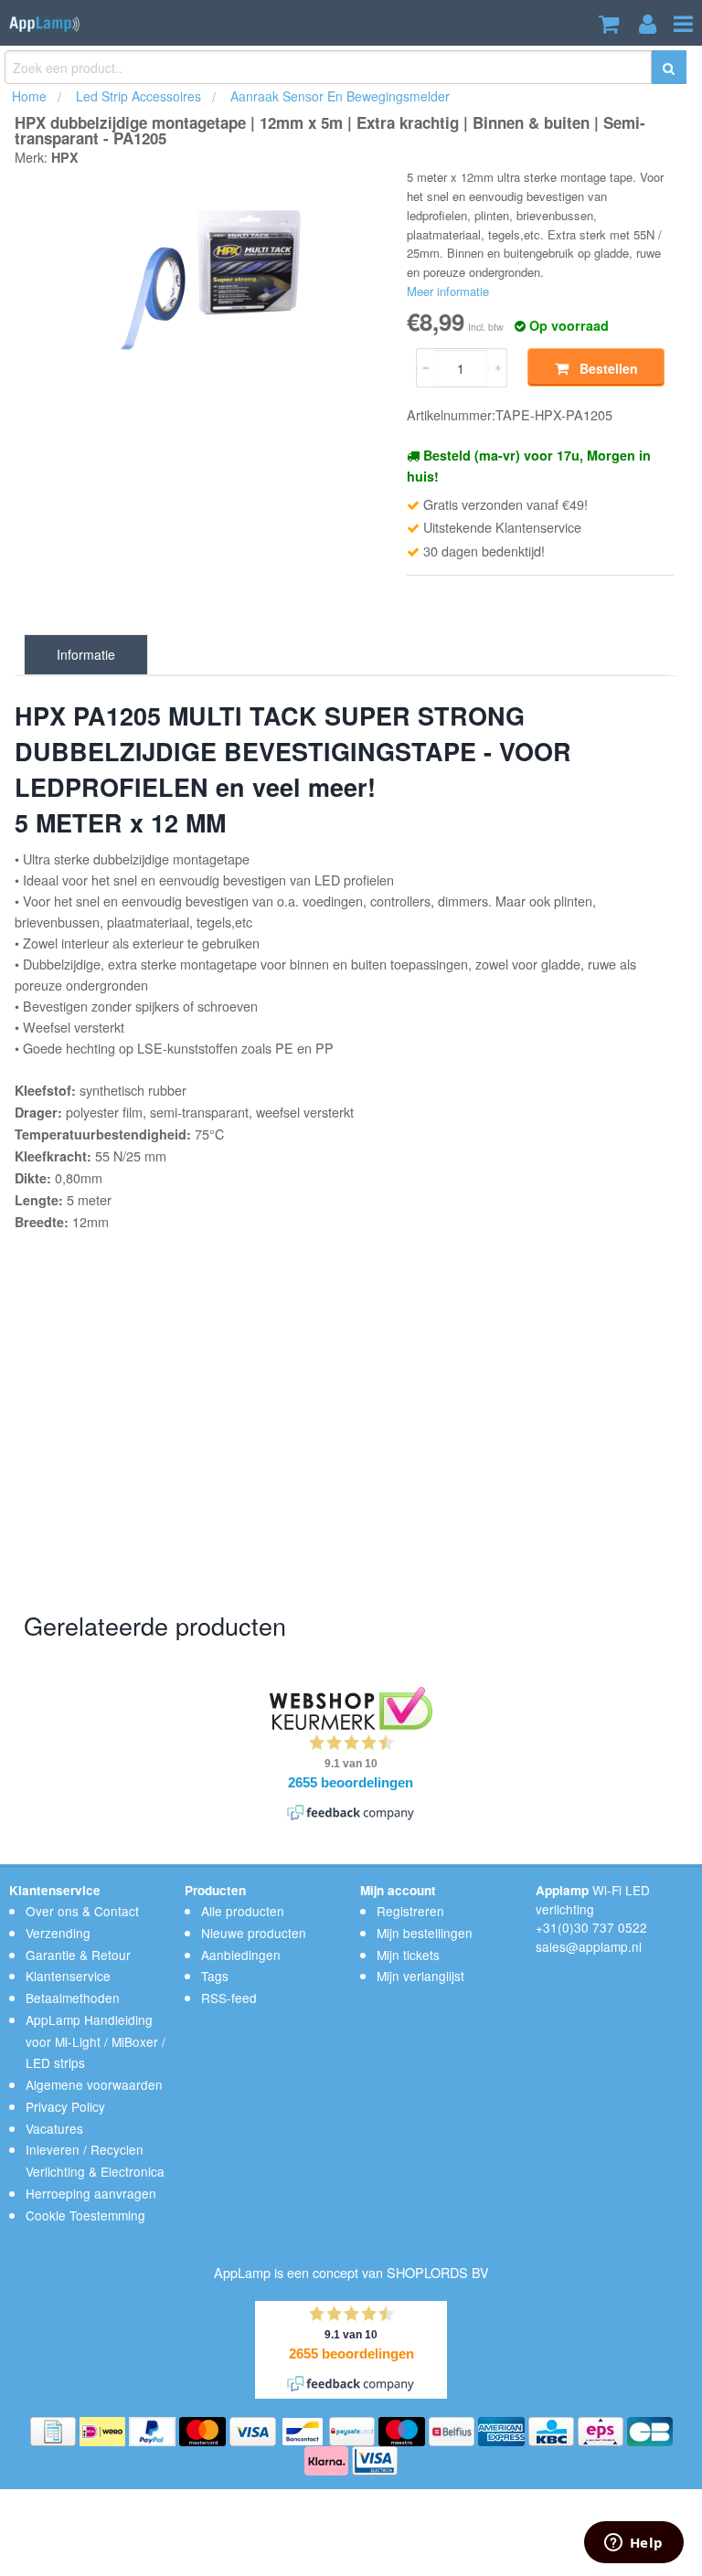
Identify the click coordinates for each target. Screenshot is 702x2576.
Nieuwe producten (254, 1933)
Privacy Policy (65, 2106)
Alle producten (243, 1911)
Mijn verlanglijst (420, 1976)
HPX (65, 157)
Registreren (410, 1911)
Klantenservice (68, 1976)
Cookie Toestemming (85, 2215)
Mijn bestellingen (425, 1933)
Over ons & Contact (82, 1911)
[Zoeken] (669, 69)
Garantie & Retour (78, 1955)
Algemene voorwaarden (94, 2084)
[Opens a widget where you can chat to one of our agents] (633, 2544)
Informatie (86, 654)
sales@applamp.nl (589, 1946)
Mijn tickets (408, 1955)
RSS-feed (229, 1998)
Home (29, 96)
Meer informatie (448, 291)
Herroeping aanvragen (91, 2193)
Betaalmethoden (73, 1998)
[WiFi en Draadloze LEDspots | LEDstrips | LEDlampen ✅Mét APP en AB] (44, 21)
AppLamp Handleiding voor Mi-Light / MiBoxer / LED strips (96, 2041)
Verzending (58, 1933)
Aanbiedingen (241, 1955)
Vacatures (54, 2128)
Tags (215, 1976)
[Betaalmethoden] (55, 2430)
